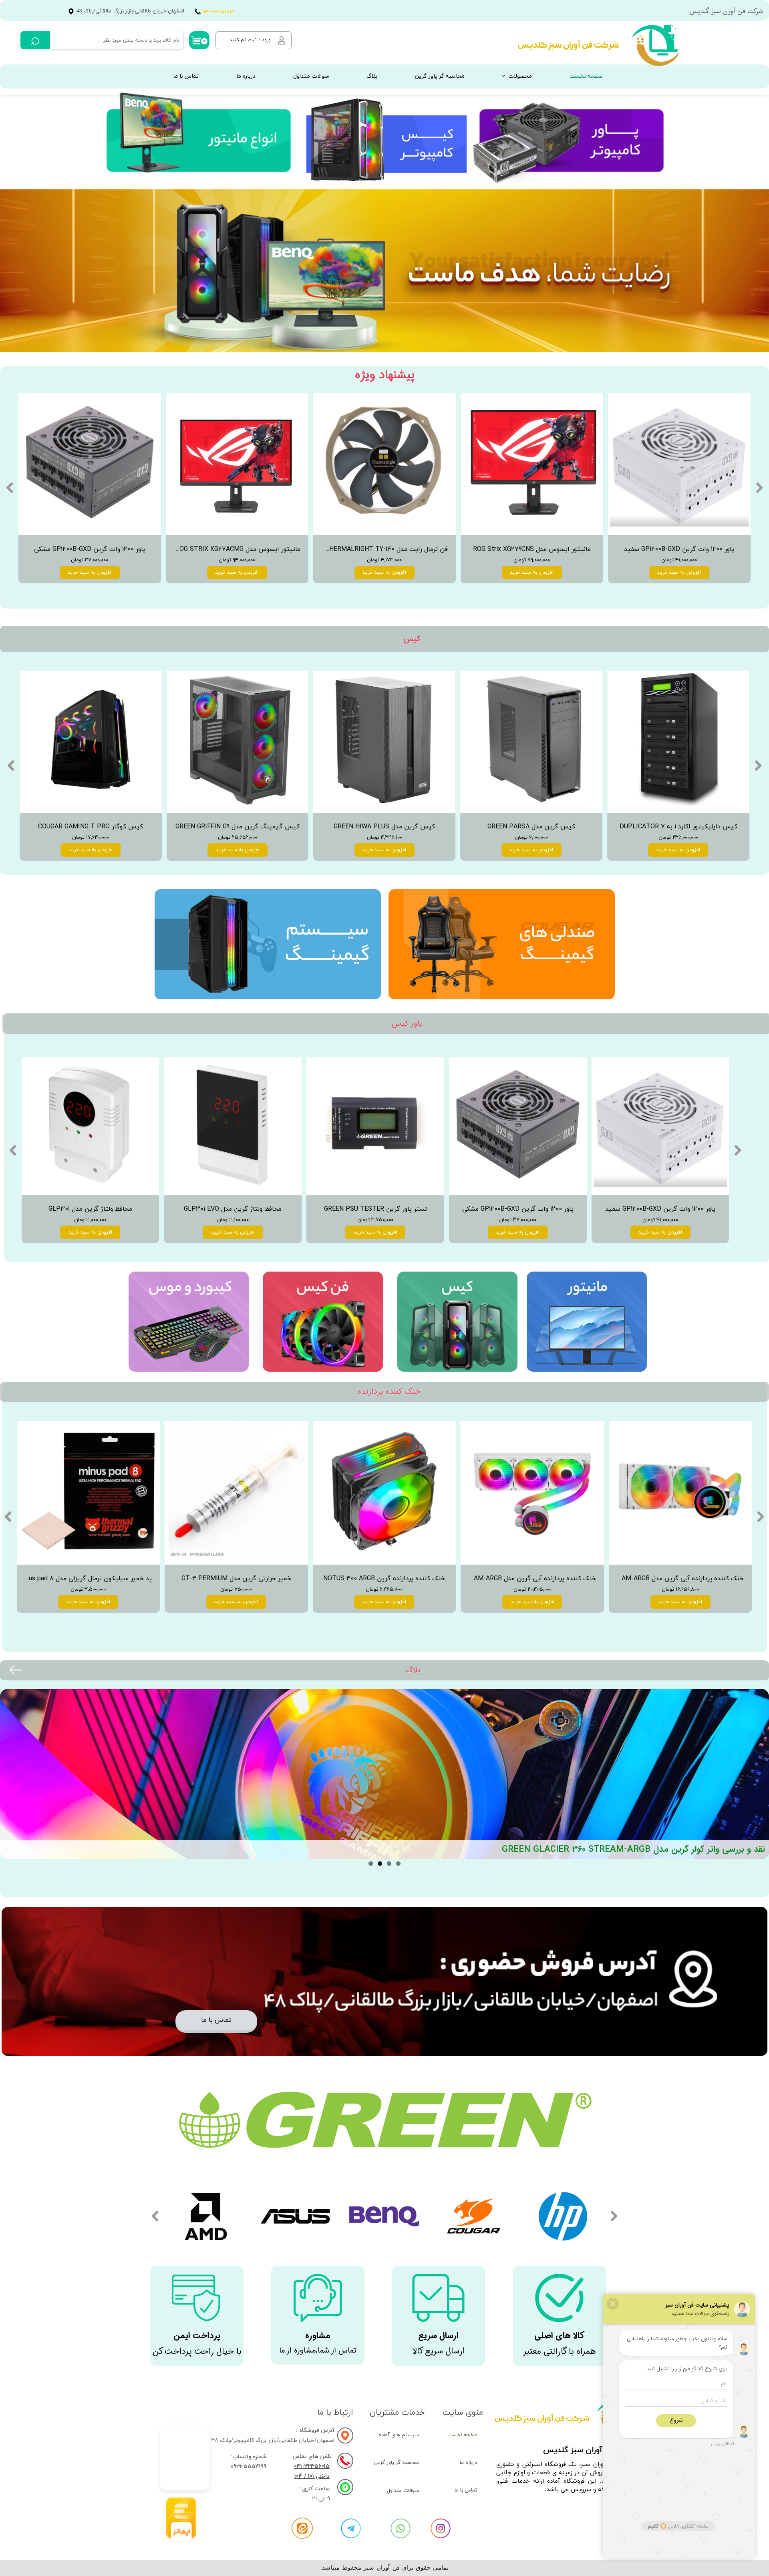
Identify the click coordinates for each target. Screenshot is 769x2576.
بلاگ (372, 76)
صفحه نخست (586, 76)
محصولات (520, 76)
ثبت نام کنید (243, 40)
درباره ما (246, 76)
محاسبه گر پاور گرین (440, 76)
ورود (266, 40)
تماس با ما (186, 76)
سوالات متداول (311, 76)
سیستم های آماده (399, 2435)
